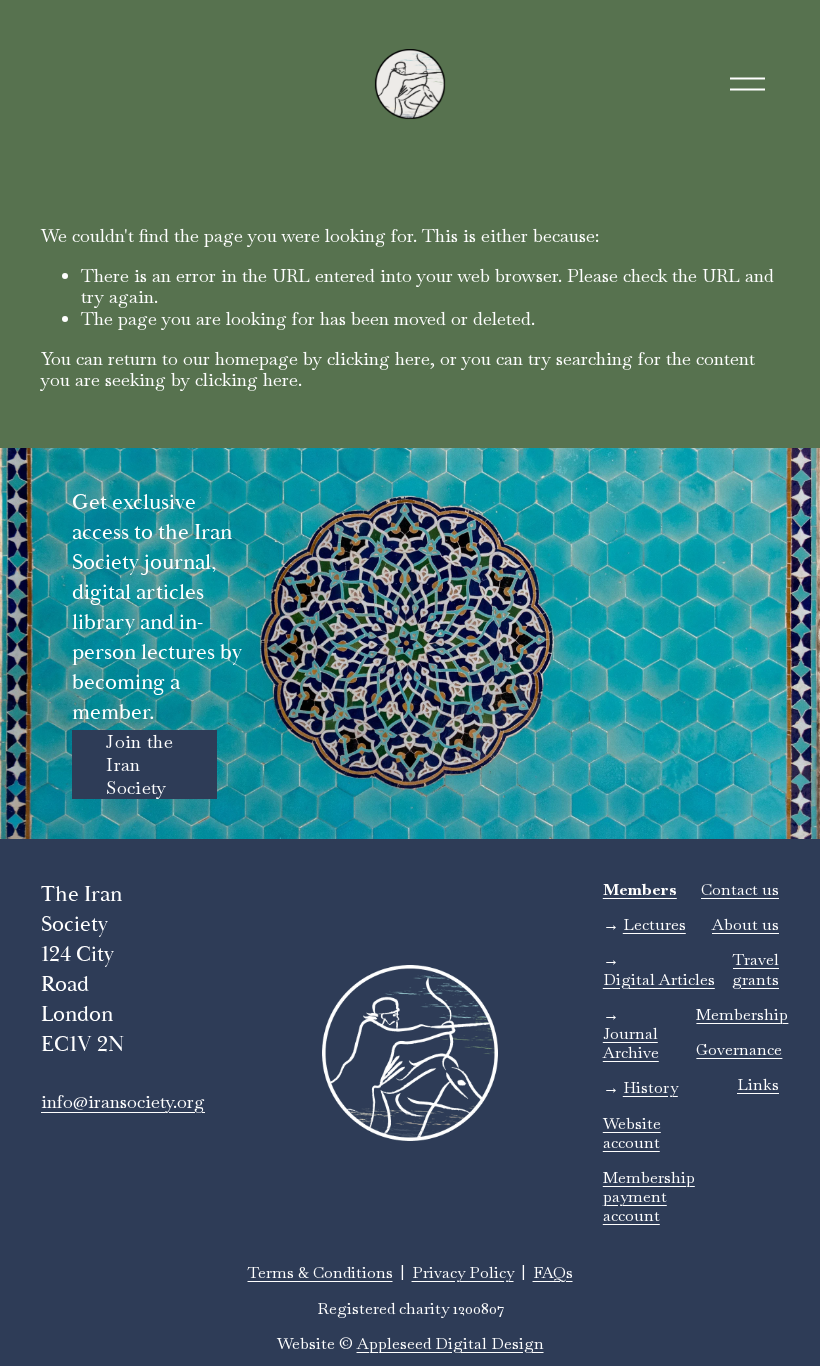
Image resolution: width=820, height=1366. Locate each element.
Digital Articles (659, 979)
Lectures (654, 924)
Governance (739, 1049)
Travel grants (755, 969)
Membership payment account (649, 1197)
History (650, 1087)
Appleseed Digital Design (450, 1343)
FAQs (553, 1272)
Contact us (740, 889)
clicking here (378, 358)
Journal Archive (631, 1043)
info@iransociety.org (123, 1102)
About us (745, 924)
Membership (742, 1014)
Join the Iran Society (139, 764)
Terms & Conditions (320, 1272)
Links (758, 1084)
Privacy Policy (463, 1272)
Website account (632, 1133)
